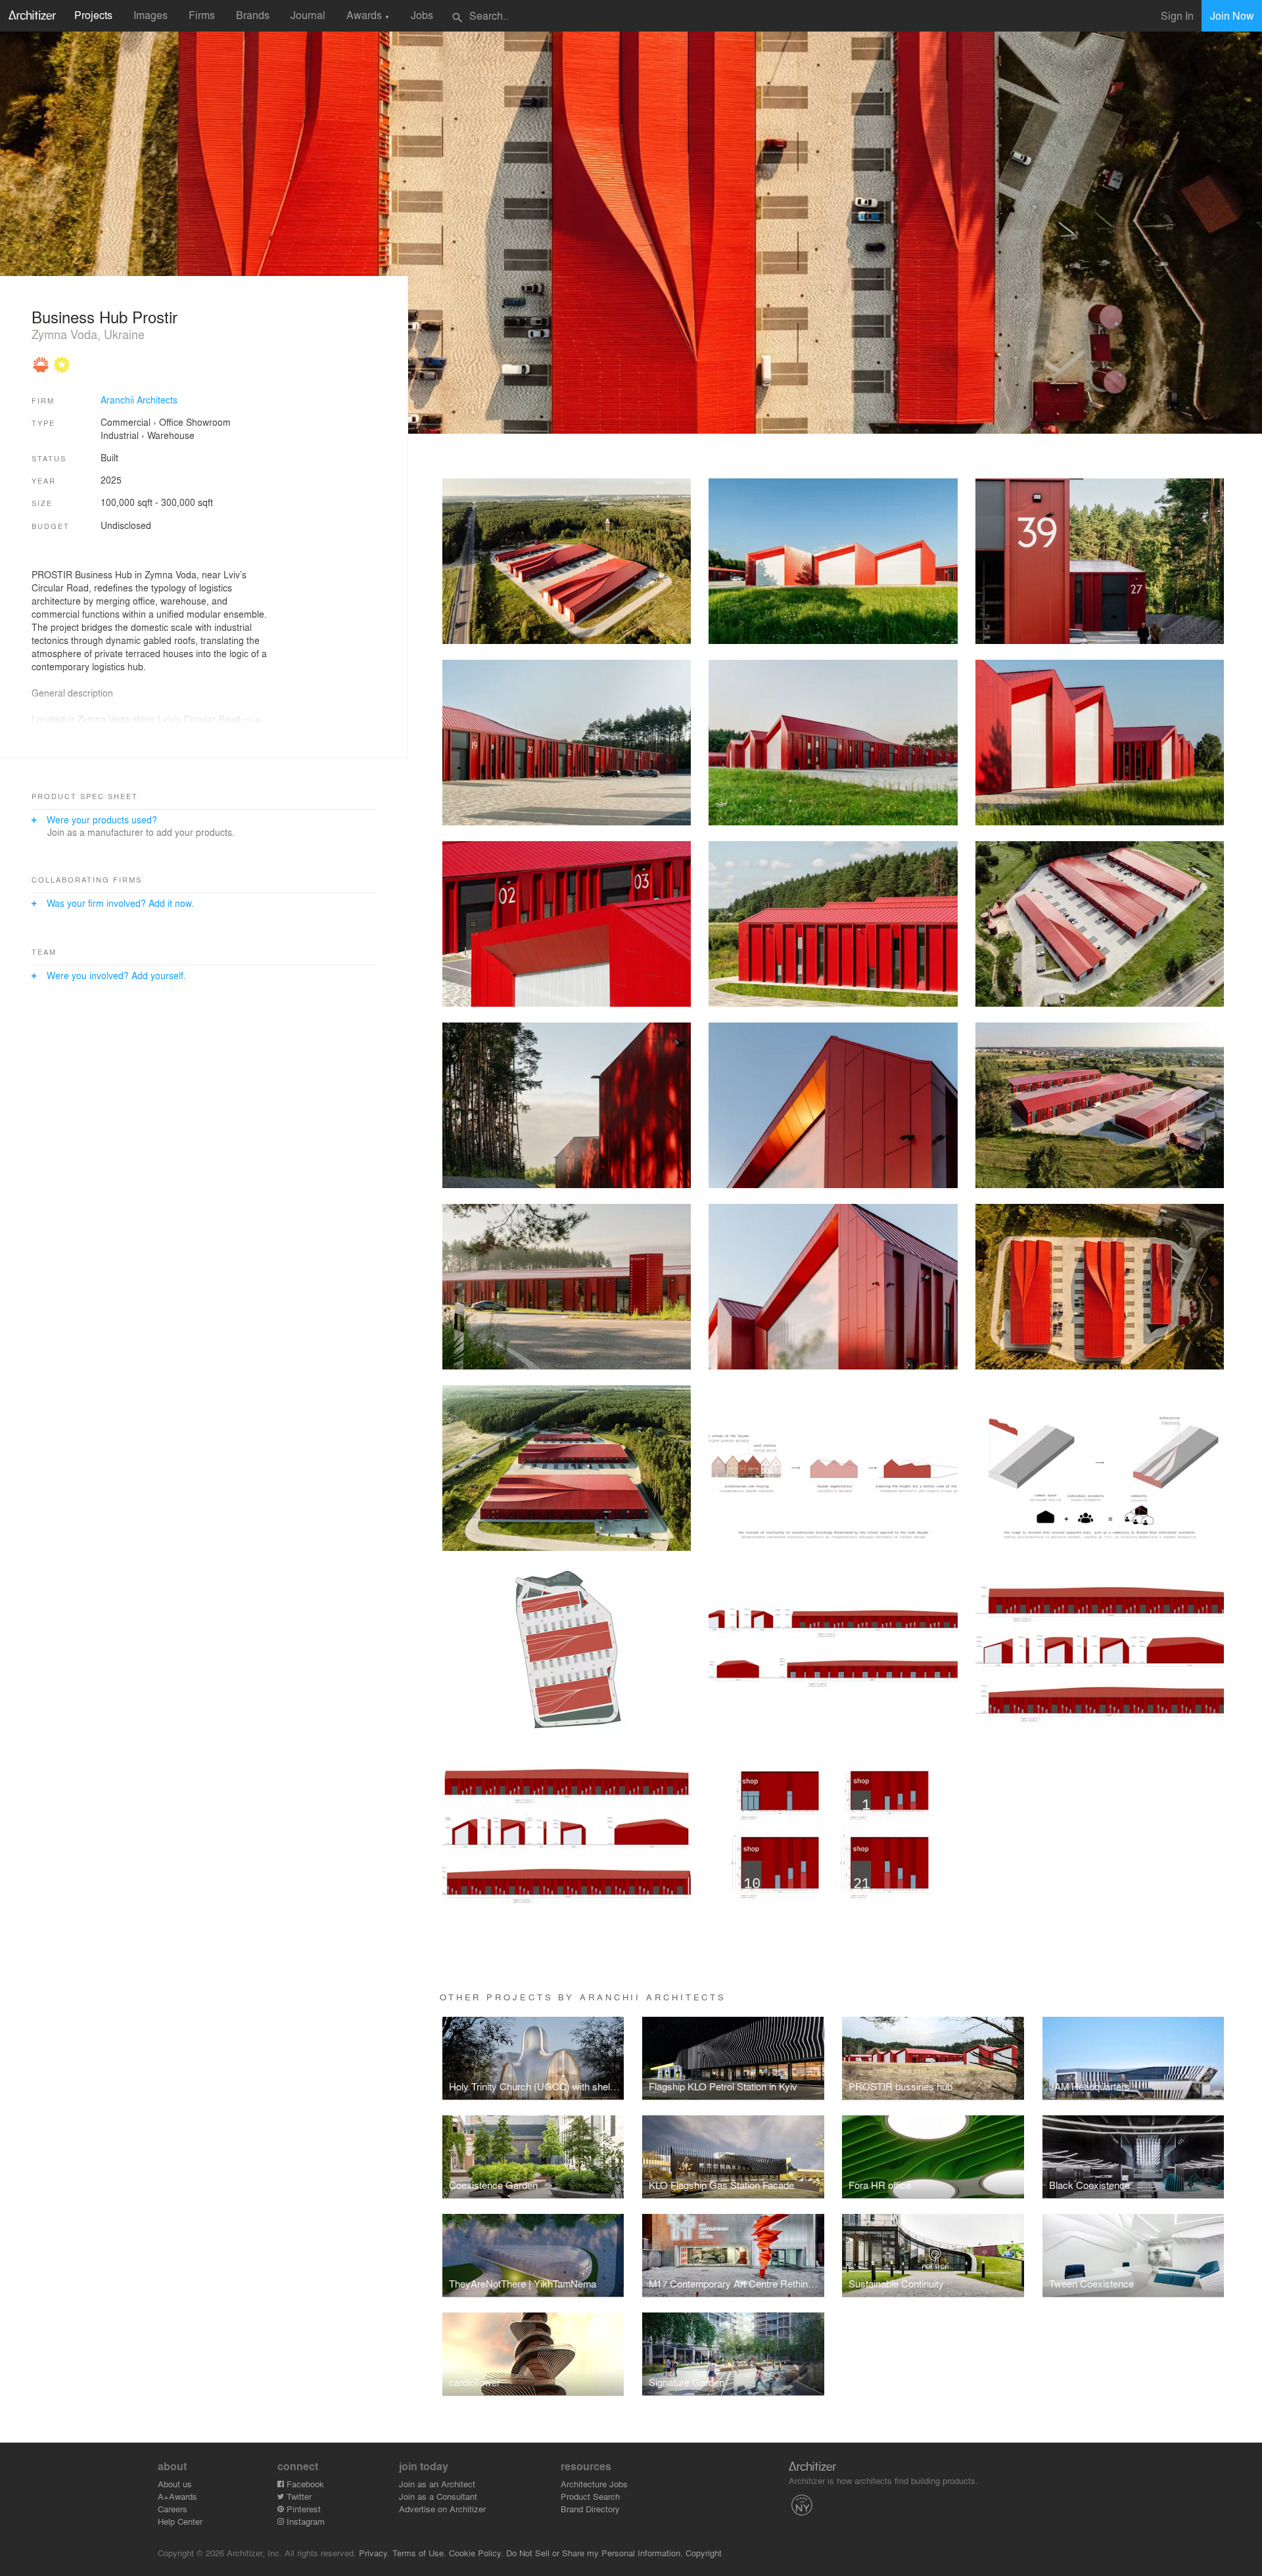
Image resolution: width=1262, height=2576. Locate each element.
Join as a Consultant (438, 2496)
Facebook (304, 2484)
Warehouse (171, 435)
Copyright (704, 2553)
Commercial (126, 422)
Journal (308, 15)
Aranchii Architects (139, 400)
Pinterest (302, 2509)
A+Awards (177, 2496)
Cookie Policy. (476, 2553)
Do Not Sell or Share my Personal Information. (595, 2553)
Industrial (120, 435)
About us (175, 2484)
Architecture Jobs (594, 2484)
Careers (173, 2509)
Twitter (298, 2496)
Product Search (590, 2496)
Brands (253, 15)
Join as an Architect (437, 2484)
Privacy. (374, 2553)
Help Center (180, 2521)
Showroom (208, 422)
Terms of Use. (419, 2553)
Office (171, 422)
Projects (93, 15)
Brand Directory (590, 2509)
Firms (202, 15)
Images (151, 15)
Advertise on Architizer (442, 2509)
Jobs (422, 15)
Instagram (304, 2521)
